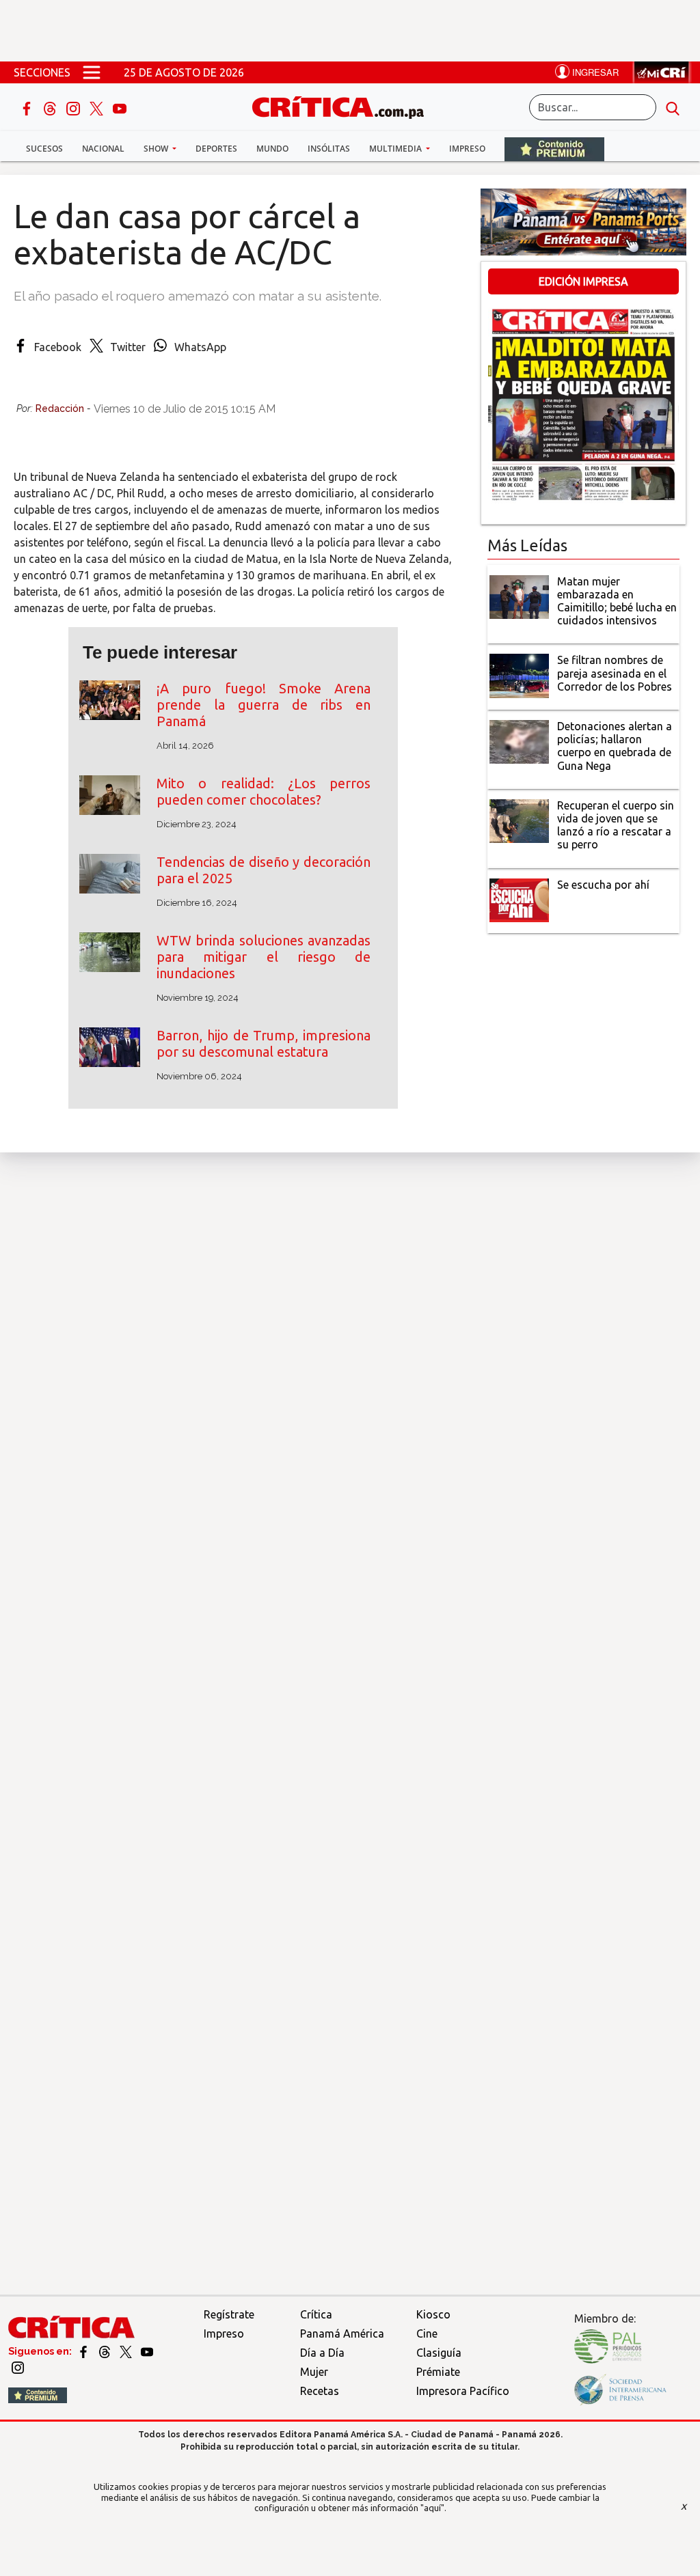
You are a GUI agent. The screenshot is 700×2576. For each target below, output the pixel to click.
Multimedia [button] (396, 149)
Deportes (216, 149)
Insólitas (329, 149)
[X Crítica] (98, 107)
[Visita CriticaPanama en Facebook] (84, 2351)
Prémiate (438, 2372)
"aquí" (432, 2508)
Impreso (467, 149)
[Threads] (51, 107)
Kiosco (433, 2314)
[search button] (673, 107)
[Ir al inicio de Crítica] (345, 106)
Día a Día (322, 2353)
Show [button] (157, 149)
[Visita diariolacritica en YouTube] (147, 2351)
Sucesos (44, 149)
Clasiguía (439, 2353)
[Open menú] (92, 72)
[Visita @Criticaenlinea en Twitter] (106, 2351)
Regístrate (229, 2314)
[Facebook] (28, 107)
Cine (427, 2333)
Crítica (316, 2314)
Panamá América (342, 2333)
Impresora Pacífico (463, 2391)
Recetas (320, 2391)
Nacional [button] (103, 149)
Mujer (314, 2372)
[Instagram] (75, 107)
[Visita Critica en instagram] (18, 2367)
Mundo (272, 149)
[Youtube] (120, 107)
